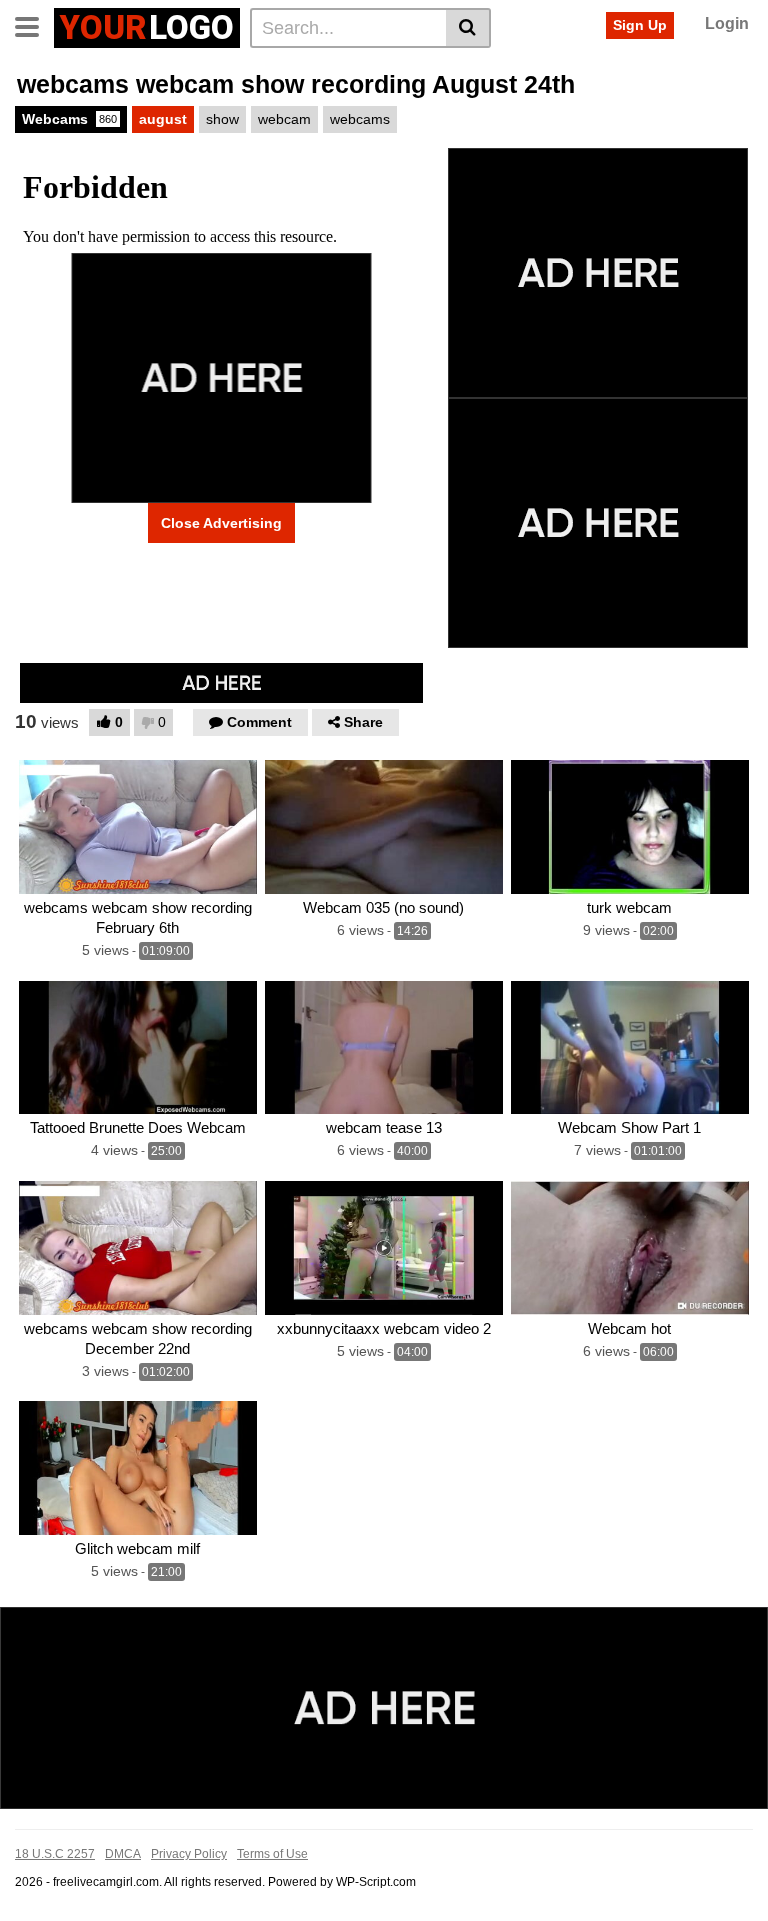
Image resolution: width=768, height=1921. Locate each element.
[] (468, 28)
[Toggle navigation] (34, 25)
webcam (284, 119)
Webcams (69, 119)
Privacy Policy (189, 1854)
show (222, 119)
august (163, 119)
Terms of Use (272, 1854)
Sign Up (640, 25)
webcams (360, 119)
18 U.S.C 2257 (55, 1854)
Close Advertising (221, 523)
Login (727, 23)
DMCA (123, 1854)
